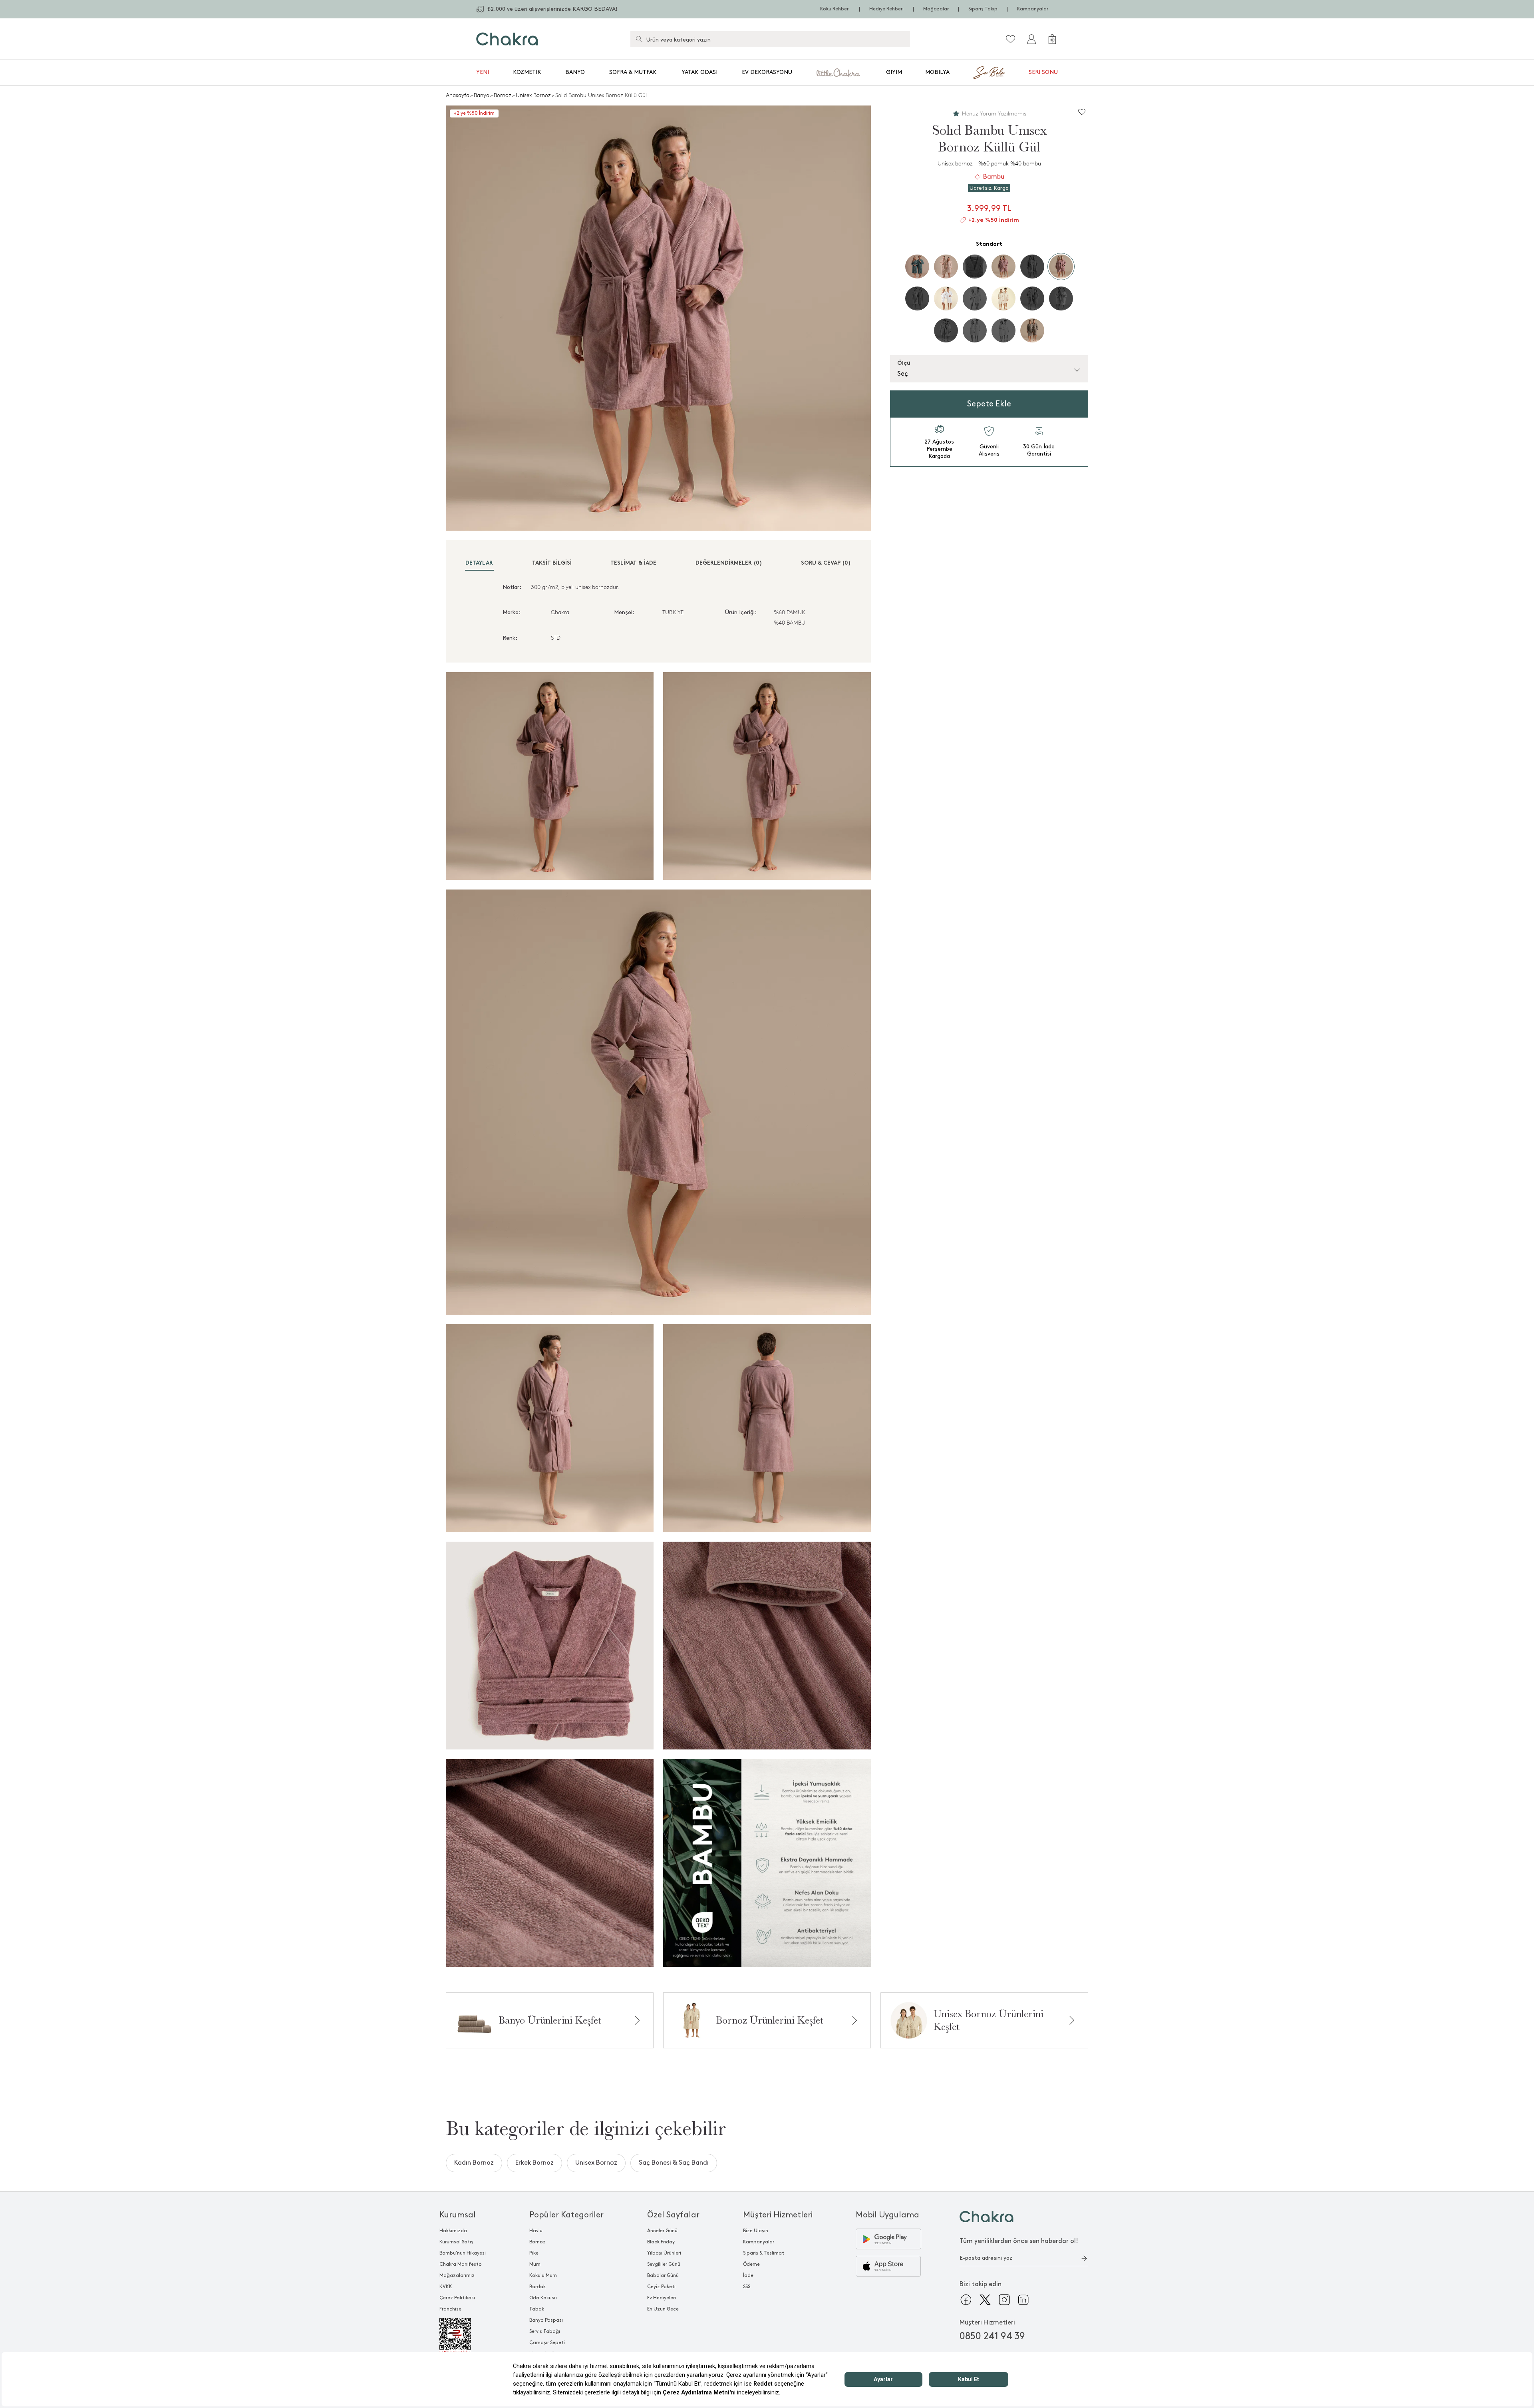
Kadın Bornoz (474, 2163)
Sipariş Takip (983, 9)
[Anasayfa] (507, 39)
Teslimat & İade (633, 563)
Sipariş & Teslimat (764, 2253)
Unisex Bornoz (533, 95)
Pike (534, 2253)
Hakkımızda (453, 2231)
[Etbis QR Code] (463, 2336)
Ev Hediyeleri (662, 2298)
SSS (747, 2287)
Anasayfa (458, 95)
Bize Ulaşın (756, 2231)
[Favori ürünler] (1011, 39)
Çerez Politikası (457, 2298)
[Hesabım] (1031, 39)
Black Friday (661, 2242)
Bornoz (503, 95)
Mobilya (937, 72)
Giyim (894, 72)
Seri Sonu (1043, 72)
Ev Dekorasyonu (767, 72)
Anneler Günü (662, 2231)
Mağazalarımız (457, 2276)
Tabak (537, 2309)
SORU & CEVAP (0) (826, 563)
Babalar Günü (663, 2276)
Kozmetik (527, 72)
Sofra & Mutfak (633, 72)
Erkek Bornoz (535, 2163)
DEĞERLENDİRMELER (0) (729, 563)
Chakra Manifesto (461, 2264)
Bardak (537, 2287)
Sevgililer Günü (664, 2264)
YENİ (483, 72)
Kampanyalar (1033, 9)
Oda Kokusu (543, 2298)
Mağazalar (936, 9)
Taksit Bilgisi (552, 563)
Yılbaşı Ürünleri (664, 2253)
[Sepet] (1052, 39)
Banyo (575, 72)
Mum (535, 2264)
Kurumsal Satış (456, 2242)
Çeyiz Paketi (661, 2287)
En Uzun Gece (663, 2309)
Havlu (536, 2231)
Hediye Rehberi (886, 9)
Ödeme (751, 2264)
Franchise (450, 2309)
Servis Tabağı (545, 2331)
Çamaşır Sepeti (547, 2343)
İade (748, 2276)
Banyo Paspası (546, 2320)
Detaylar (479, 563)
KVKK (446, 2287)
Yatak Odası (699, 72)
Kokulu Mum (543, 2276)
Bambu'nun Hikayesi (463, 2253)
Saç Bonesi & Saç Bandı (674, 2163)
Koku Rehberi (835, 9)
